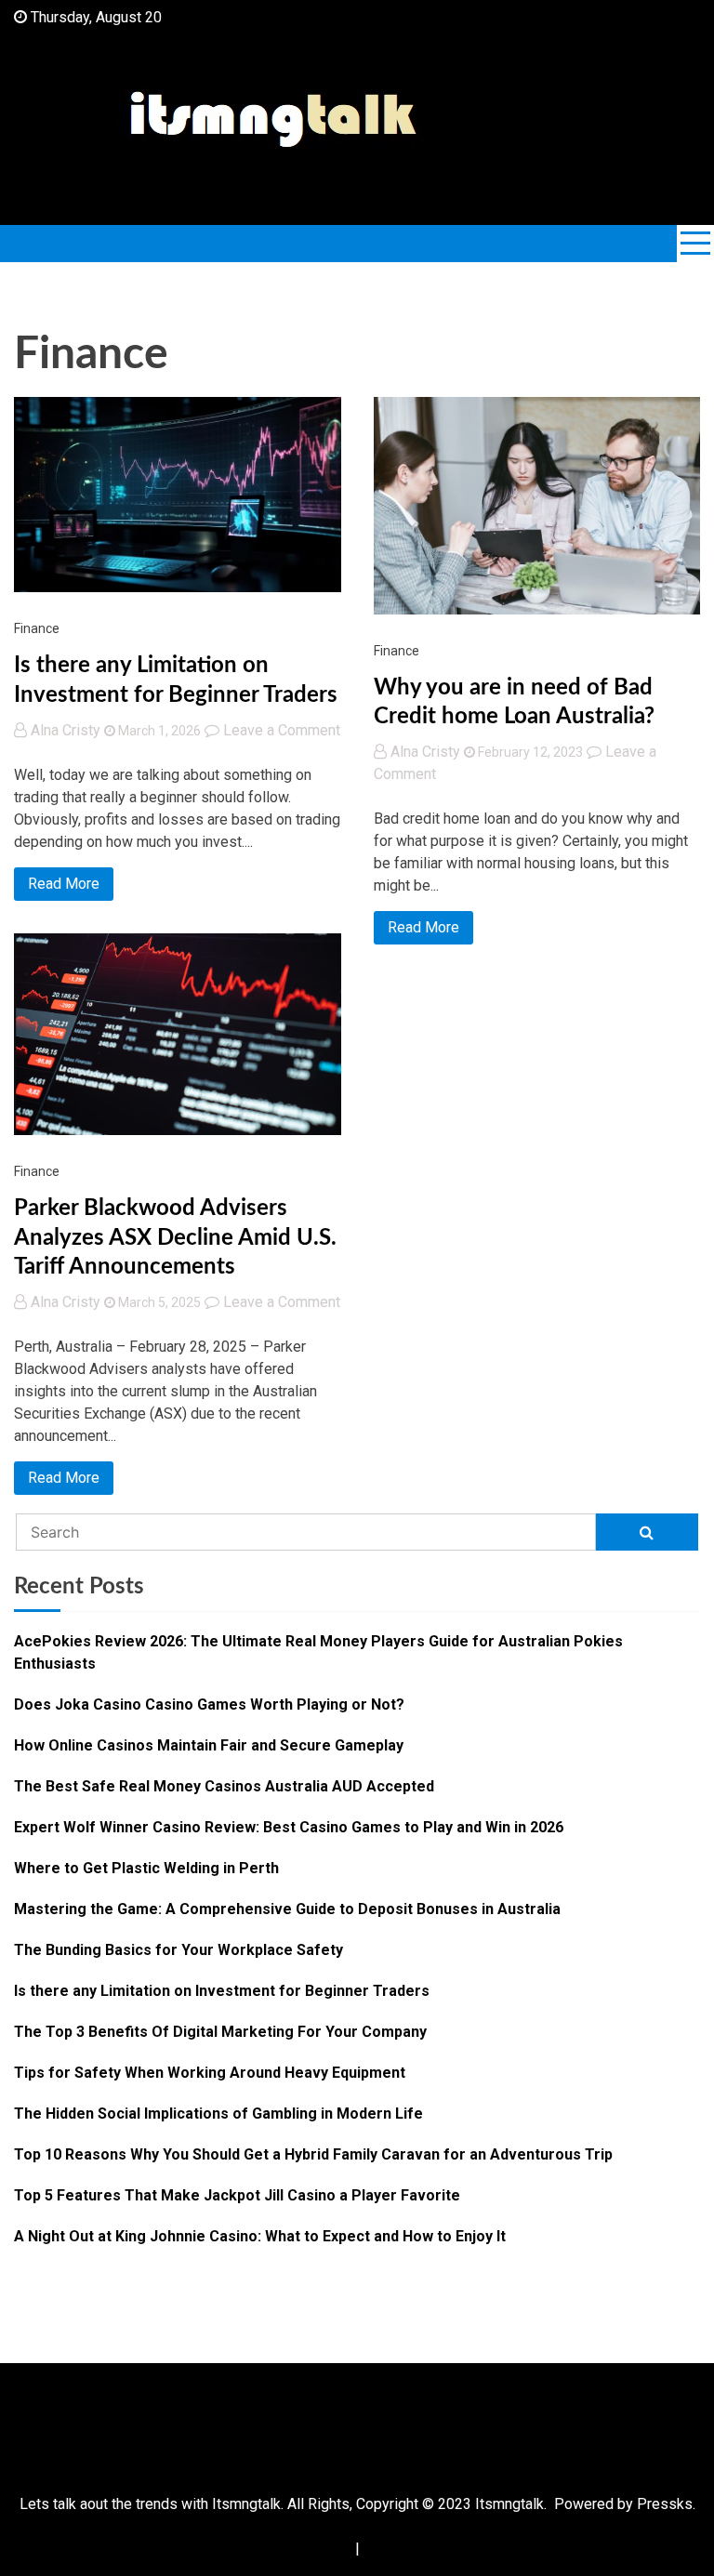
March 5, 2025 (158, 1302)
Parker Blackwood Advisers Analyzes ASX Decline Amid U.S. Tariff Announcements (175, 1237)
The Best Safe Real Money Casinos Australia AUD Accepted (224, 1786)
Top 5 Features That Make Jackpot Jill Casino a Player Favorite (237, 2195)
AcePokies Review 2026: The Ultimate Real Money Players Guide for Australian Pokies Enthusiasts (318, 1652)
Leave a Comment (282, 730)
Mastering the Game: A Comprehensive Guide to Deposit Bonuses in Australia (287, 1909)
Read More (64, 884)
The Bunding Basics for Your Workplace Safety (178, 1950)
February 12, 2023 (529, 752)
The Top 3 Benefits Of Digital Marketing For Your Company (220, 2032)
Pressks (665, 2504)
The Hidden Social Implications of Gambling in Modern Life (218, 2114)
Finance (37, 628)
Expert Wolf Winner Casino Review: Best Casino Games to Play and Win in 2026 (289, 1827)
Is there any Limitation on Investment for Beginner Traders (222, 1991)
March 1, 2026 (158, 731)
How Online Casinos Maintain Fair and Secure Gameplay (209, 1745)
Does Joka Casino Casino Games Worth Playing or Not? (209, 1704)
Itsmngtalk (509, 2504)
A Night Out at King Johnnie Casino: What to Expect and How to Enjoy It (260, 2236)
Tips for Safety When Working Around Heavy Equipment (210, 2073)
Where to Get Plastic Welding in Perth (146, 1868)
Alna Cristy (66, 730)
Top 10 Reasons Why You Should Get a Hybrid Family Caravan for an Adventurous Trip (313, 2154)
